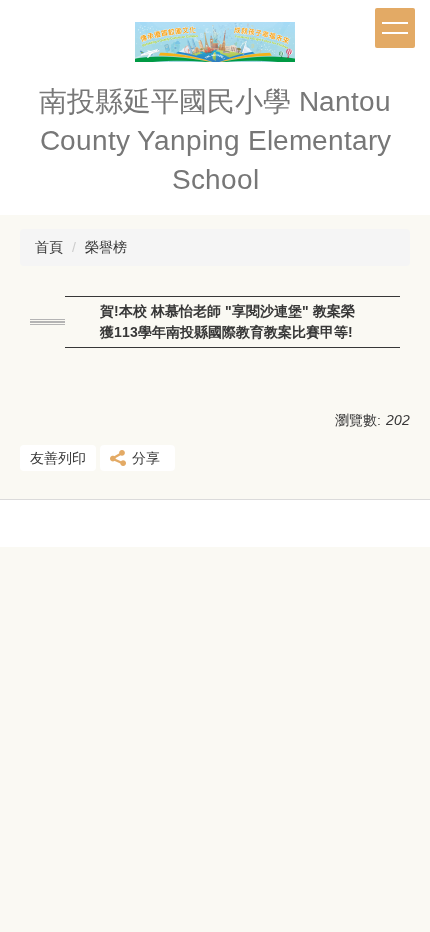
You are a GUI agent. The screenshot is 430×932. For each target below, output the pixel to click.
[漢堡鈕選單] (395, 28)
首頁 (49, 247)
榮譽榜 (106, 247)
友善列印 (58, 458)
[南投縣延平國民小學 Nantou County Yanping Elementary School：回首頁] (215, 47)
